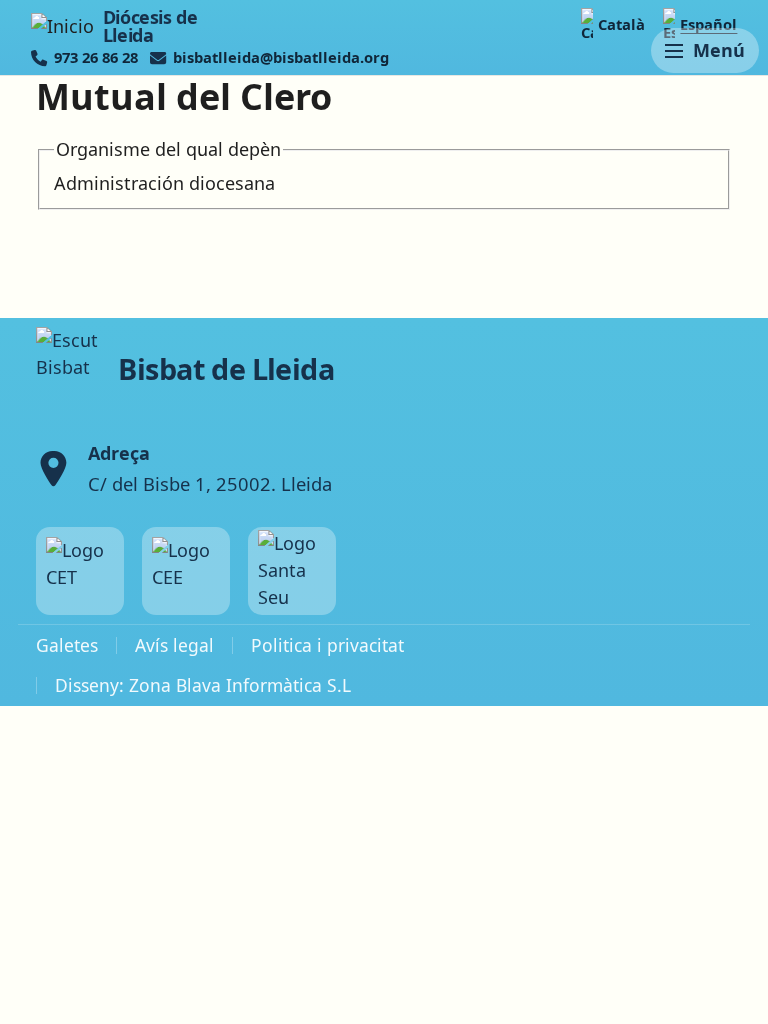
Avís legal (174, 645)
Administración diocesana (164, 183)
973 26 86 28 (96, 57)
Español (708, 24)
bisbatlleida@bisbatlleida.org (281, 57)
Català (621, 24)
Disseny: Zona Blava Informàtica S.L (203, 685)
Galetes (67, 645)
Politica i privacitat (327, 645)
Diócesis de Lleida (150, 26)
